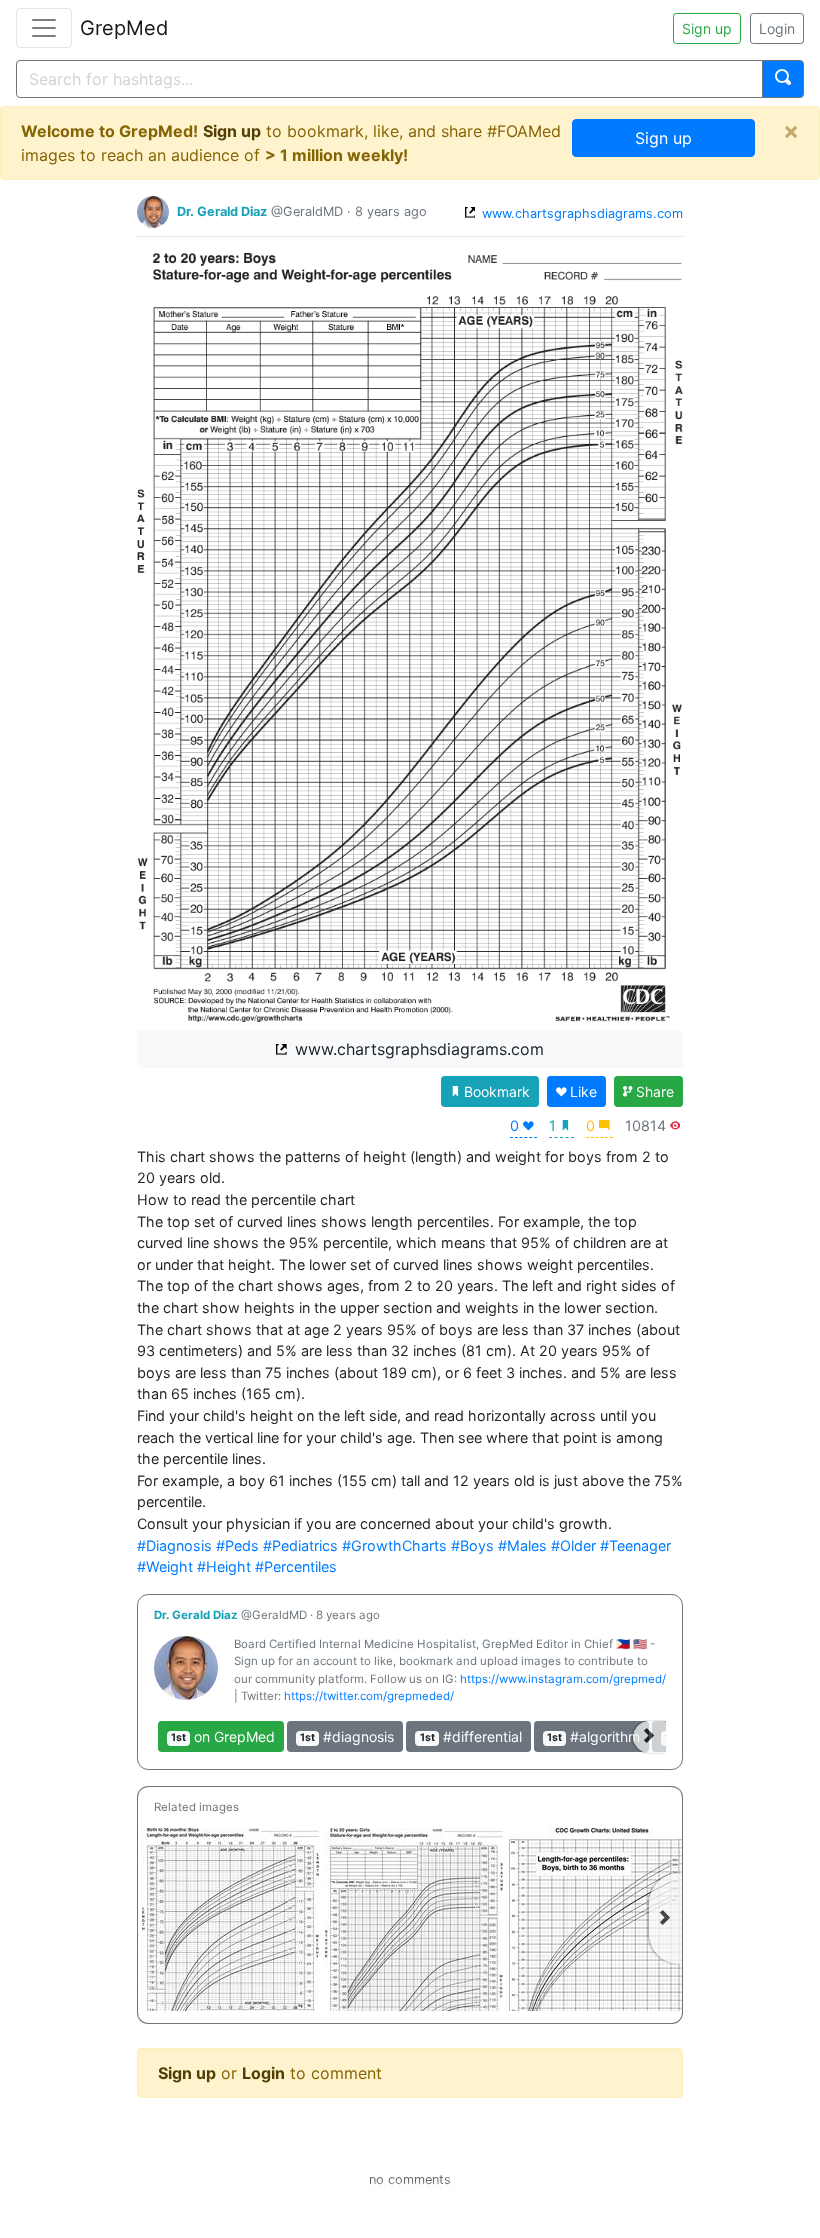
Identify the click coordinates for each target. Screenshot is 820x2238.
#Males (522, 1545)
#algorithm (593, 1736)
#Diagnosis (174, 1545)
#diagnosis (347, 1736)
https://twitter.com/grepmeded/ (369, 1696)
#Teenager (635, 1545)
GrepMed (124, 28)
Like (583, 1091)
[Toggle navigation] (44, 28)
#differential (471, 1736)
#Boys (472, 1545)
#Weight (165, 1566)
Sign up (707, 28)
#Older (573, 1545)
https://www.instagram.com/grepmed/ (563, 1679)
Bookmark (497, 1091)
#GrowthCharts (394, 1545)
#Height (224, 1566)
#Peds (237, 1545)
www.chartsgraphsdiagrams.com (580, 213)
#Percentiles (296, 1566)
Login (777, 28)
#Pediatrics (300, 1545)
